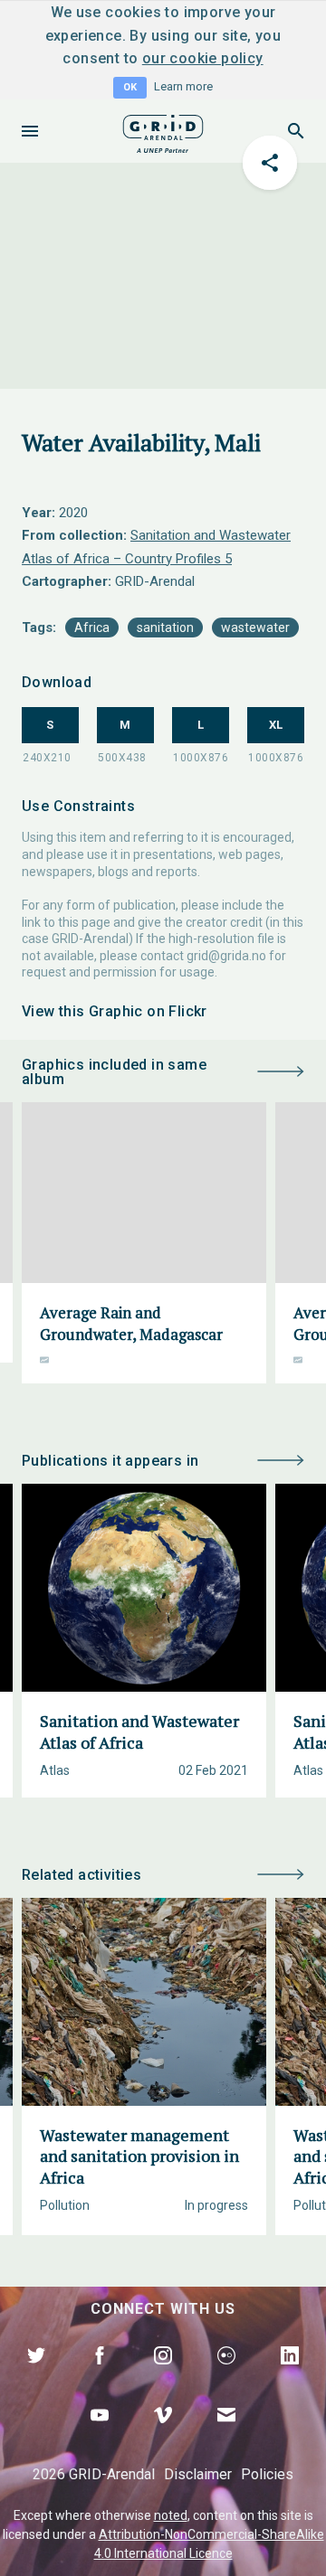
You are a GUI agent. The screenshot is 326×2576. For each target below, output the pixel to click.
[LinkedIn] (290, 2376)
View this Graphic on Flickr (115, 1011)
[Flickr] (226, 2376)
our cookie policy (203, 58)
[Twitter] (36, 2376)
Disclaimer (198, 2474)
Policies (267, 2474)
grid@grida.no (226, 956)
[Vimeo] (163, 2436)
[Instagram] (163, 2376)
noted (171, 2515)
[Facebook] (100, 2376)
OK (130, 87)
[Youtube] (100, 2436)
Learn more (183, 86)
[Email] (226, 2436)
